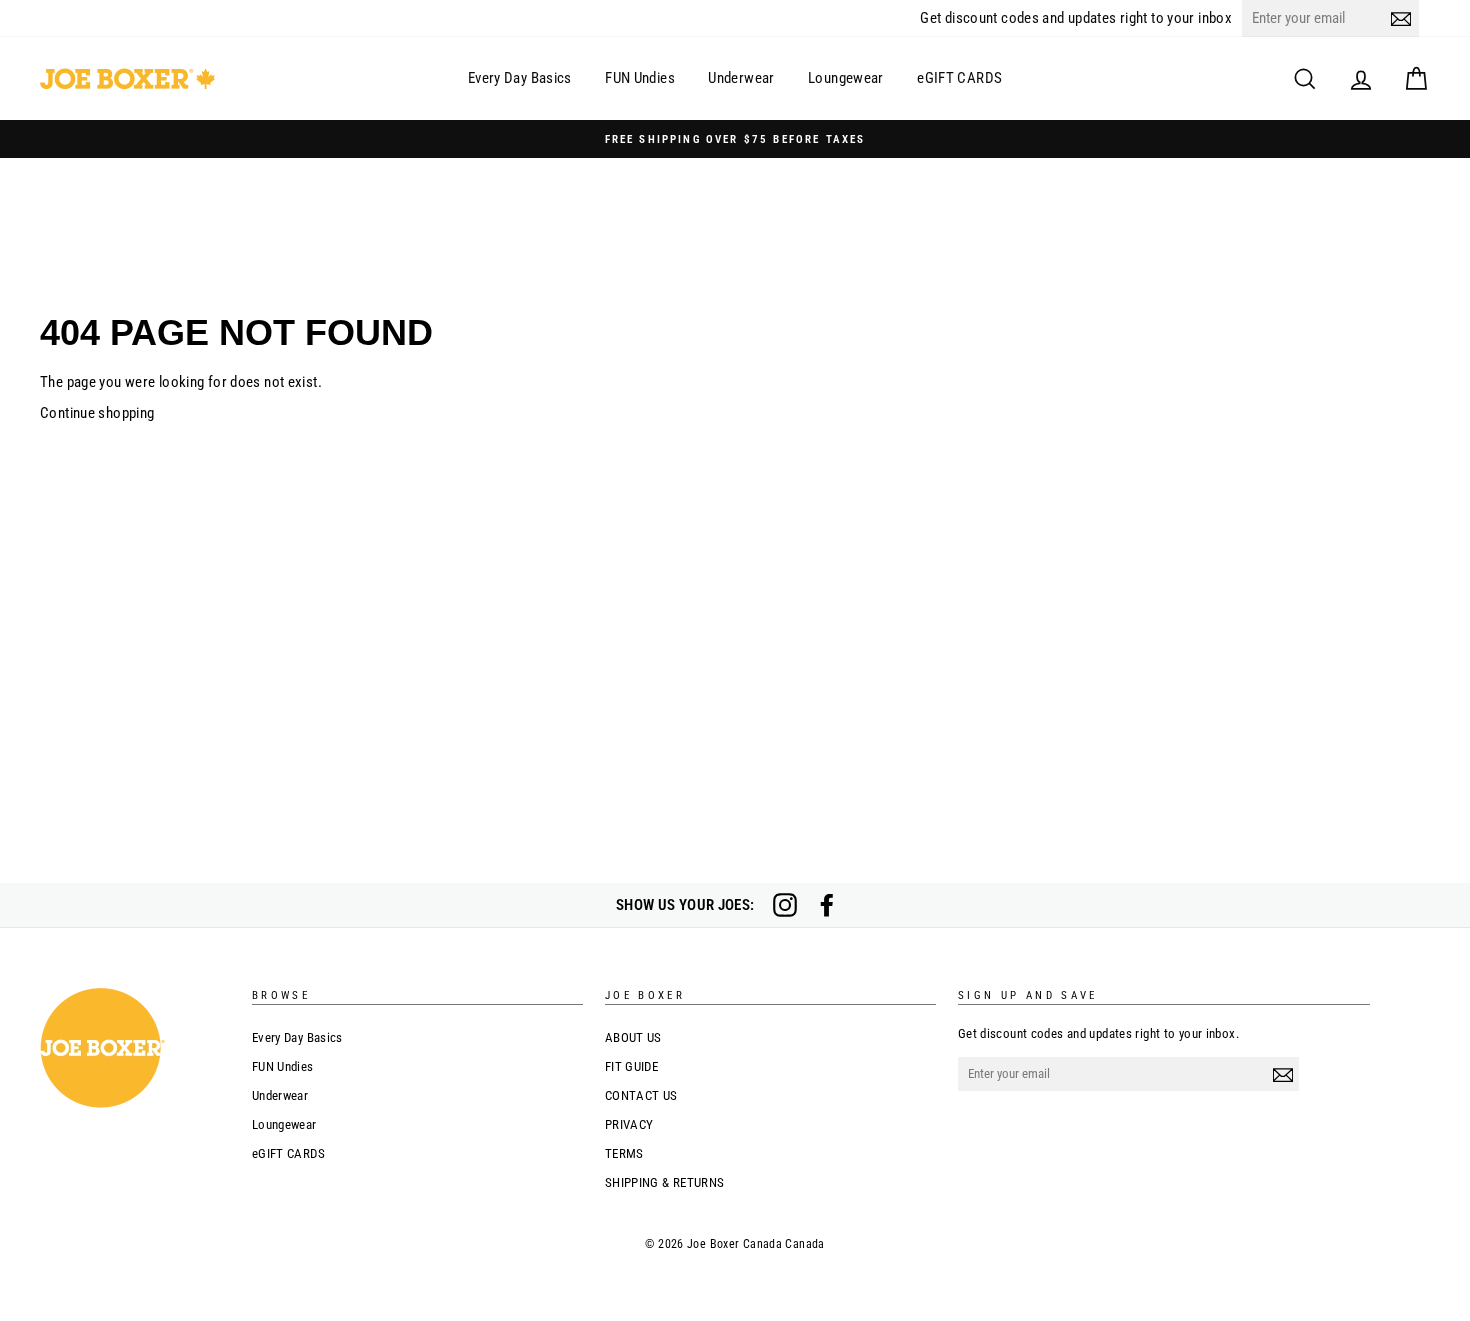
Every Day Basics (520, 78)
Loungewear (846, 78)
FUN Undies (640, 78)
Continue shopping (97, 413)
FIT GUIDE (631, 1066)
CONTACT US (641, 1095)
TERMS (624, 1153)
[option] (735, 139)
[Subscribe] (1401, 18)
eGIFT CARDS (959, 78)
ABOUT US (633, 1037)
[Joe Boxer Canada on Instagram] (785, 905)
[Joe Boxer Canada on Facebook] (827, 905)
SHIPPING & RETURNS (665, 1182)
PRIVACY (629, 1124)
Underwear (741, 78)
